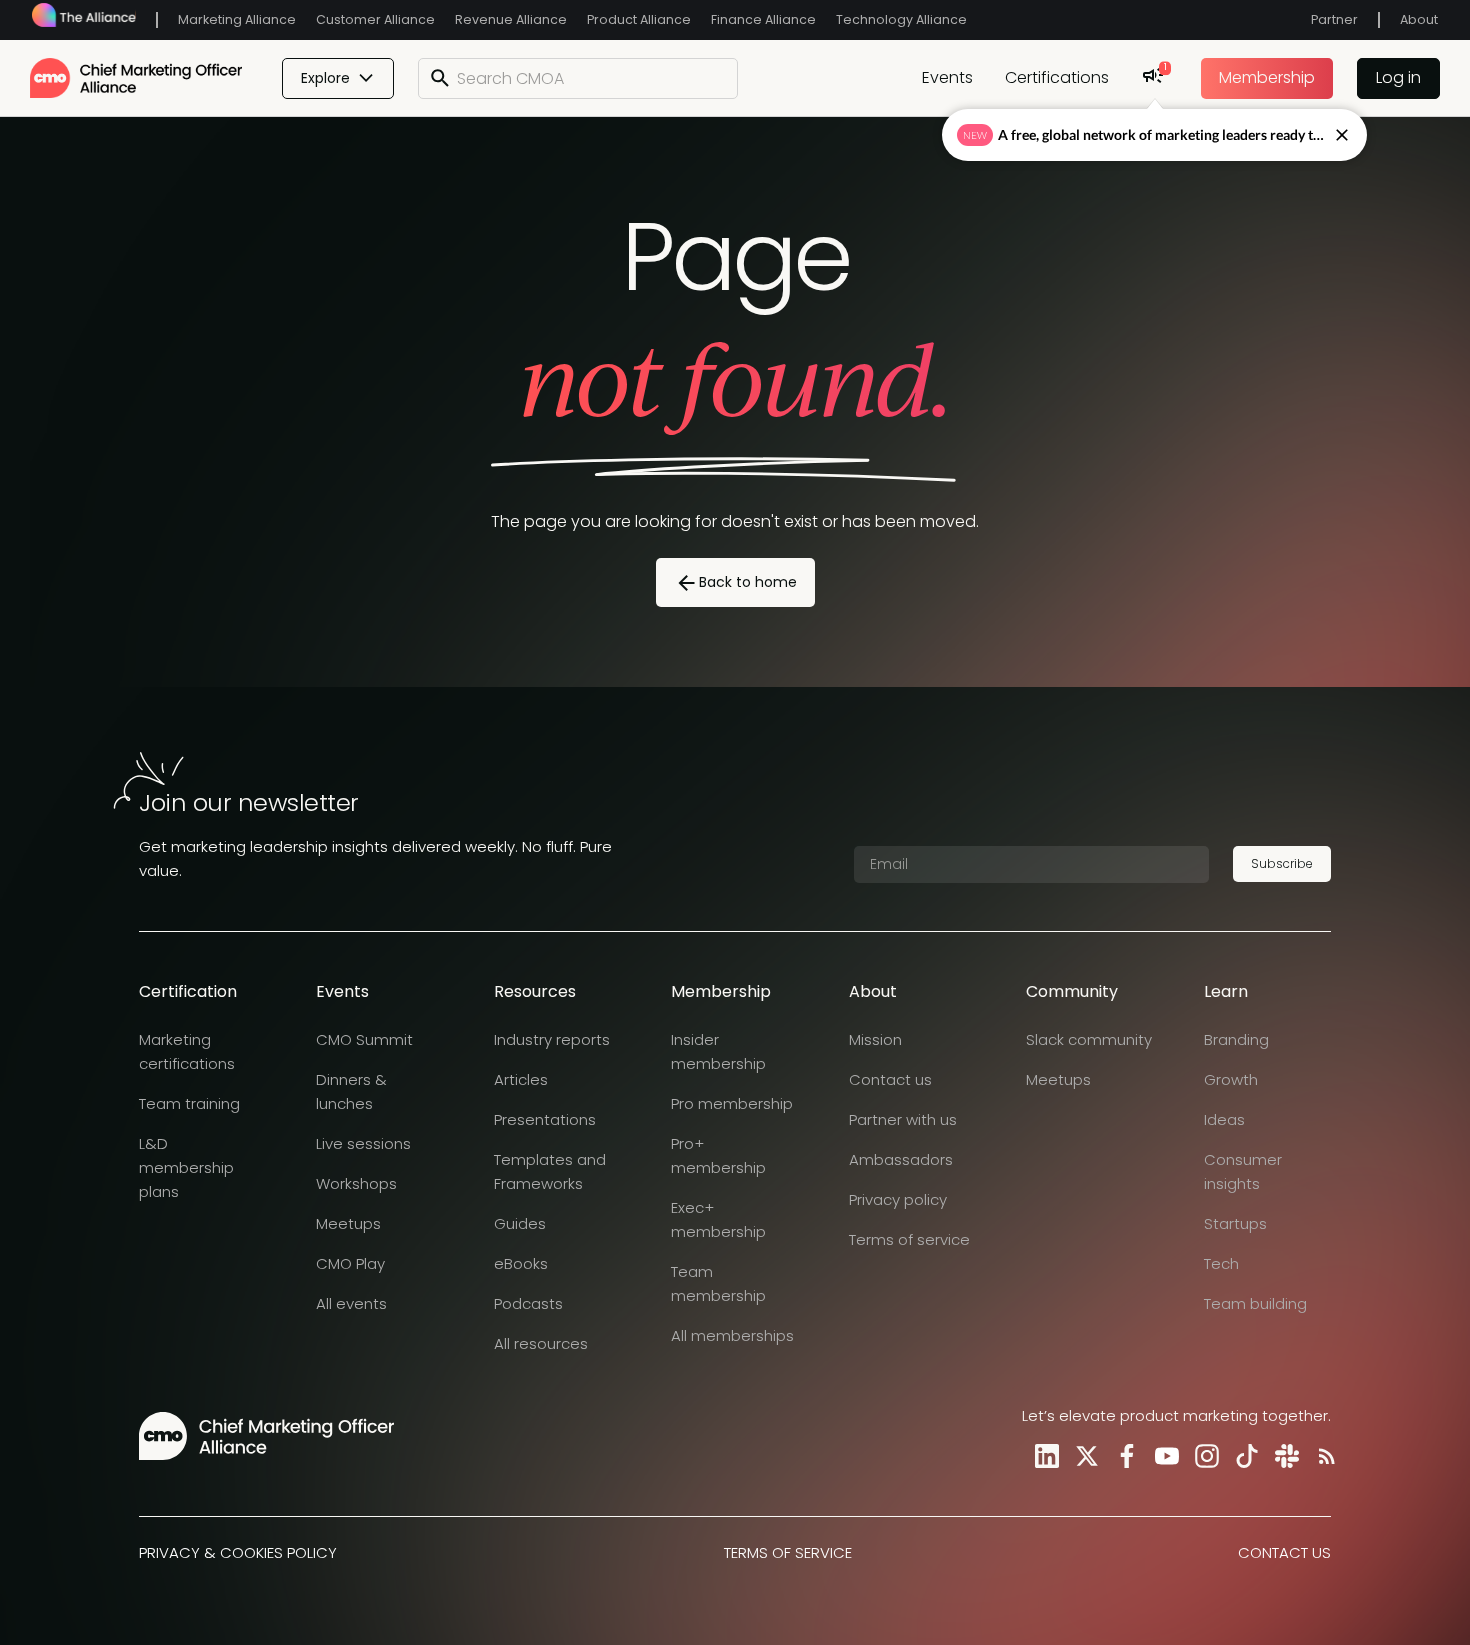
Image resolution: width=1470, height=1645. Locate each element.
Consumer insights (1243, 1171)
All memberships (732, 1335)
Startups (1235, 1223)
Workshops (356, 1183)
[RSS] (1323, 1456)
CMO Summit (364, 1039)
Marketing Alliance (237, 19)
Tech (1221, 1263)
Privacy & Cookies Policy (238, 1552)
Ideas (1224, 1119)
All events (351, 1303)
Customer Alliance (375, 19)
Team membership (718, 1283)
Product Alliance (639, 19)
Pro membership (732, 1103)
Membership (1267, 77)
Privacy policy (898, 1199)
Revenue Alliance (511, 19)
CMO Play (350, 1263)
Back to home (748, 582)
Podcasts (528, 1303)
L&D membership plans (186, 1167)
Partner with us (903, 1119)
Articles (521, 1079)
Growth (1231, 1079)
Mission (875, 1039)
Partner (1334, 19)
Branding (1236, 1039)
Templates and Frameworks (550, 1171)
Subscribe (1282, 863)
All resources (541, 1343)
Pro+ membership (718, 1155)
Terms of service (909, 1239)
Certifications (1057, 77)
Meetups (348, 1223)
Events (947, 77)
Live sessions (363, 1143)
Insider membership (718, 1051)
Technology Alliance (901, 19)
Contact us (890, 1079)
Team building (1255, 1303)
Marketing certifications (187, 1051)
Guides (520, 1223)
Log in (1398, 77)
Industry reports (552, 1039)
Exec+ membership (718, 1219)
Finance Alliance (763, 19)
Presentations (545, 1119)
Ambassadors (901, 1159)
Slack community (1089, 1039)
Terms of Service (788, 1552)
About (1419, 19)
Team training (189, 1103)
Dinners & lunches (351, 1091)
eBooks (521, 1263)
